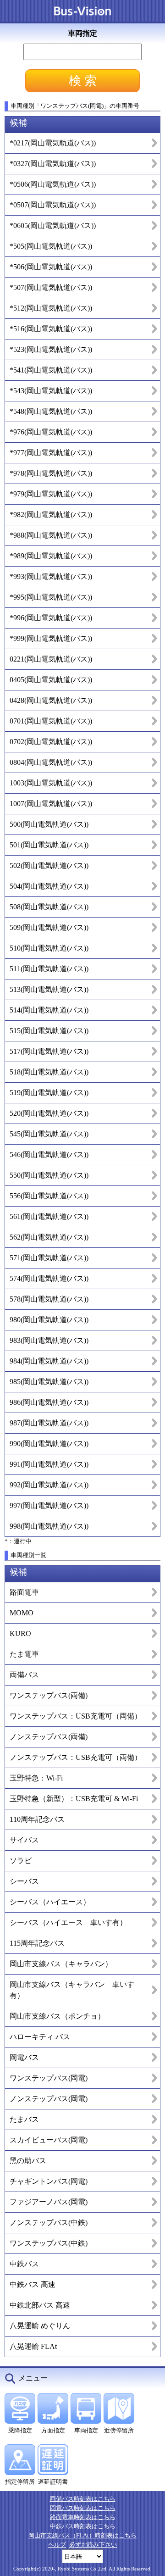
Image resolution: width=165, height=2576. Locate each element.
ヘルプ (57, 2545)
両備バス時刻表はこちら (83, 2499)
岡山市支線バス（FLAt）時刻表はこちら (82, 2535)
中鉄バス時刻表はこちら (83, 2526)
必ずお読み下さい (93, 2545)
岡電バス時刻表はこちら (83, 2508)
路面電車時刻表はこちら (83, 2517)
